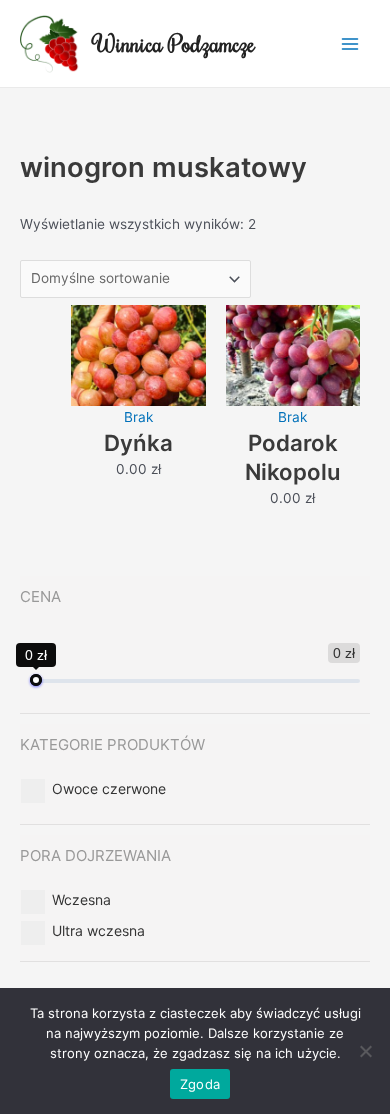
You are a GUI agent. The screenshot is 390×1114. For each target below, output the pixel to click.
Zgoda (200, 1084)
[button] (109, 788)
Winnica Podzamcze (174, 43)
